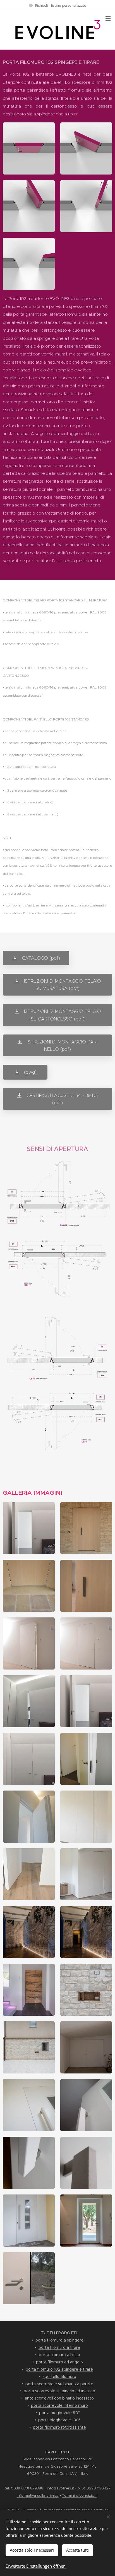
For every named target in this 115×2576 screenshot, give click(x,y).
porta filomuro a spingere (59, 2340)
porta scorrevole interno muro (59, 2405)
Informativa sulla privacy (38, 2495)
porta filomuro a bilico (59, 2355)
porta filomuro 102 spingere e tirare (59, 2369)
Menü (108, 18)
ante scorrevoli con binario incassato (59, 2398)
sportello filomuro (59, 2377)
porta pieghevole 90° (59, 2413)
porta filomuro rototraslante (59, 2427)
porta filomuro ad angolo (59, 2362)
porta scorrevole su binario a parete (59, 2384)
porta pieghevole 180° (59, 2420)
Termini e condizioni (80, 2495)
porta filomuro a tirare (59, 2347)
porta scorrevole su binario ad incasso (59, 2391)
